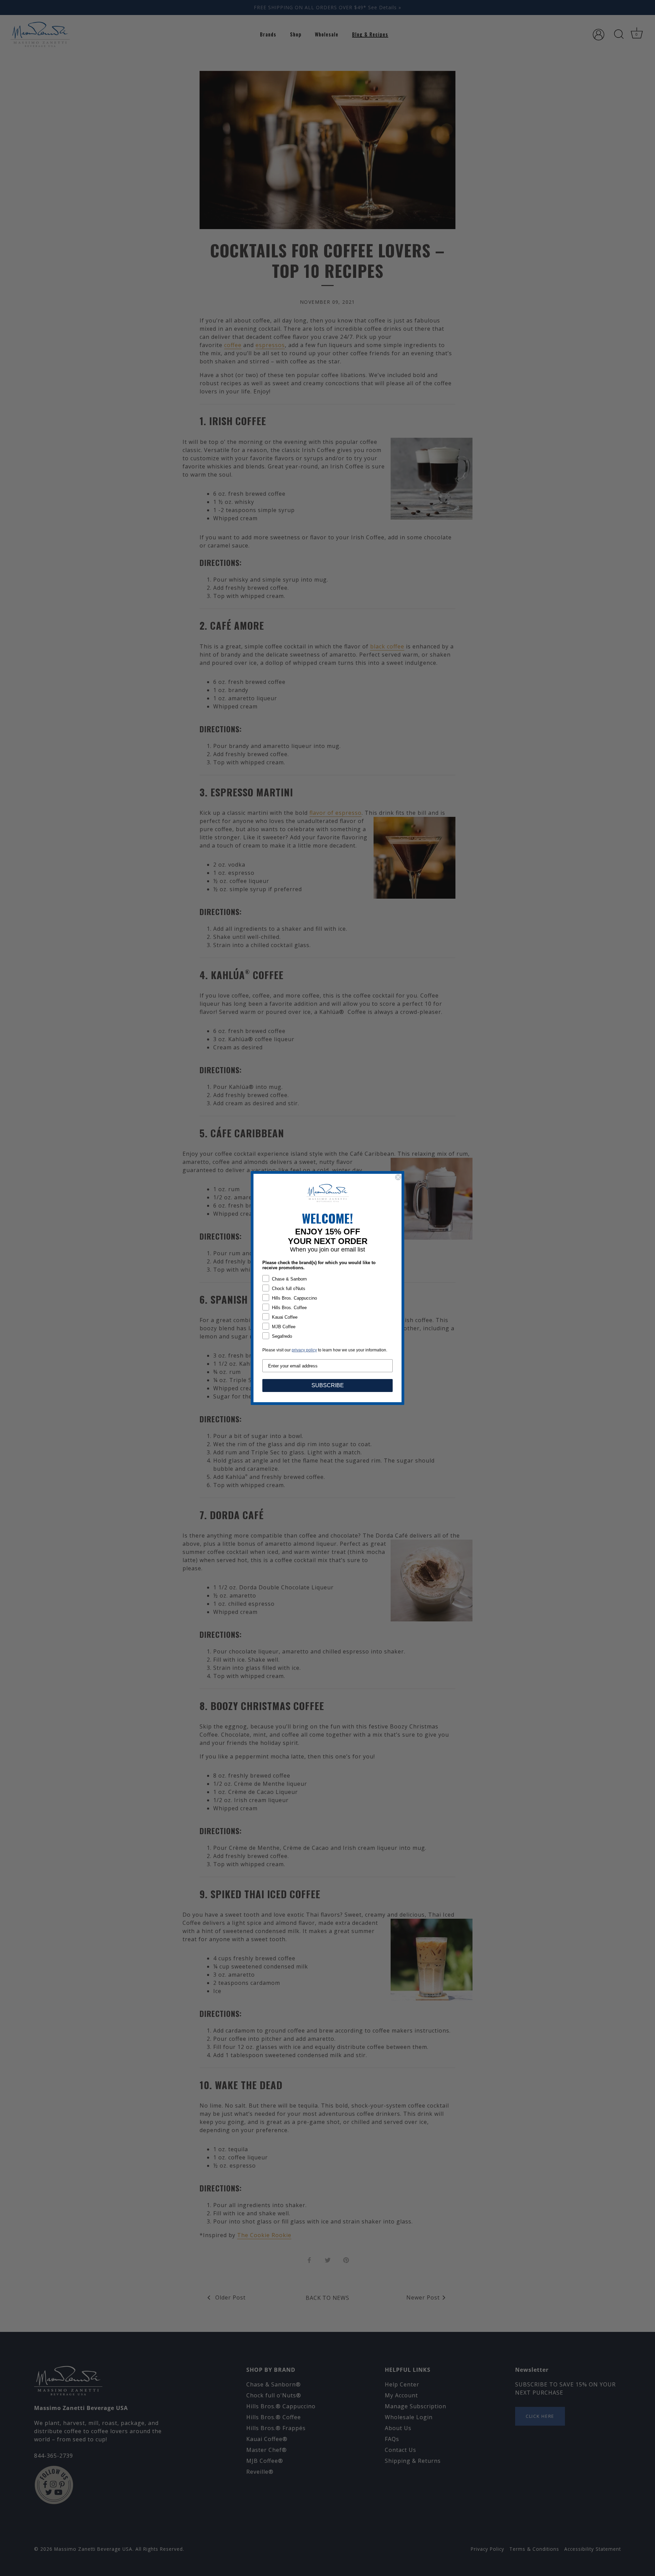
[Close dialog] (398, 1177)
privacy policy (304, 1350)
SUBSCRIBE (328, 1385)
